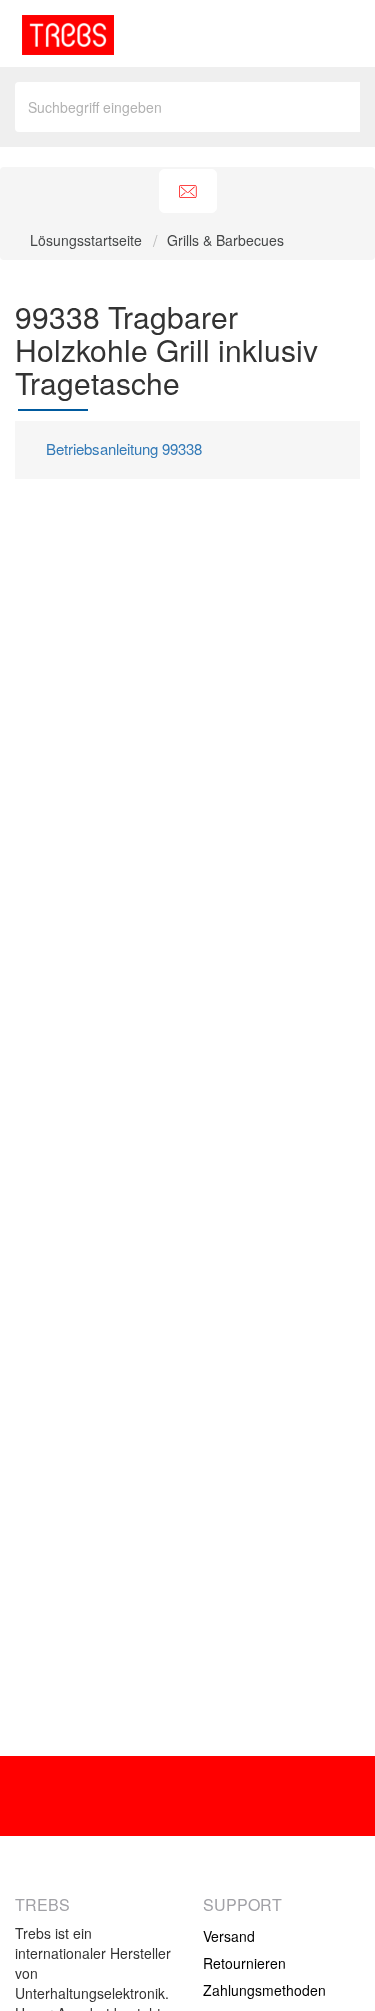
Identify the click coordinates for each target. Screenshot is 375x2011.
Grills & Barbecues (225, 240)
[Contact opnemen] (188, 192)
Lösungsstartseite (88, 240)
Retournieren (244, 1963)
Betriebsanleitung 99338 (124, 448)
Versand (229, 1936)
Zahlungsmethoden (264, 1990)
